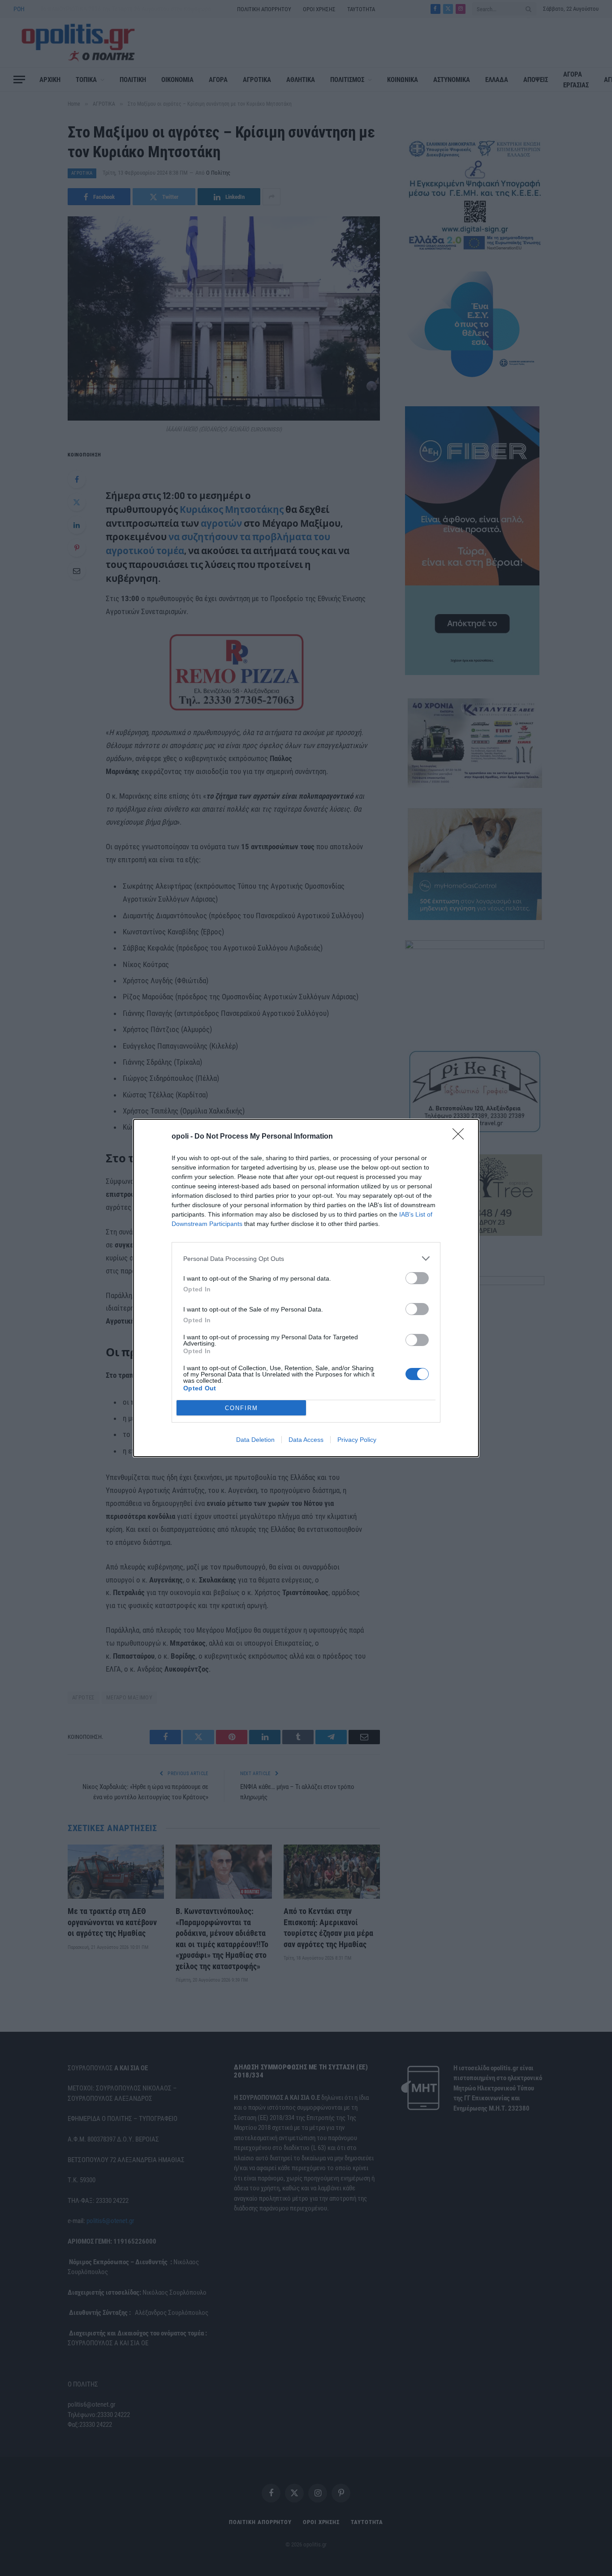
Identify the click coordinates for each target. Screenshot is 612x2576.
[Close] (461, 1137)
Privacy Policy (357, 1440)
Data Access (306, 1440)
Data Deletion (255, 1440)
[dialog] (306, 1288)
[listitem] (306, 1258)
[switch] (417, 1278)
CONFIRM (241, 1408)
